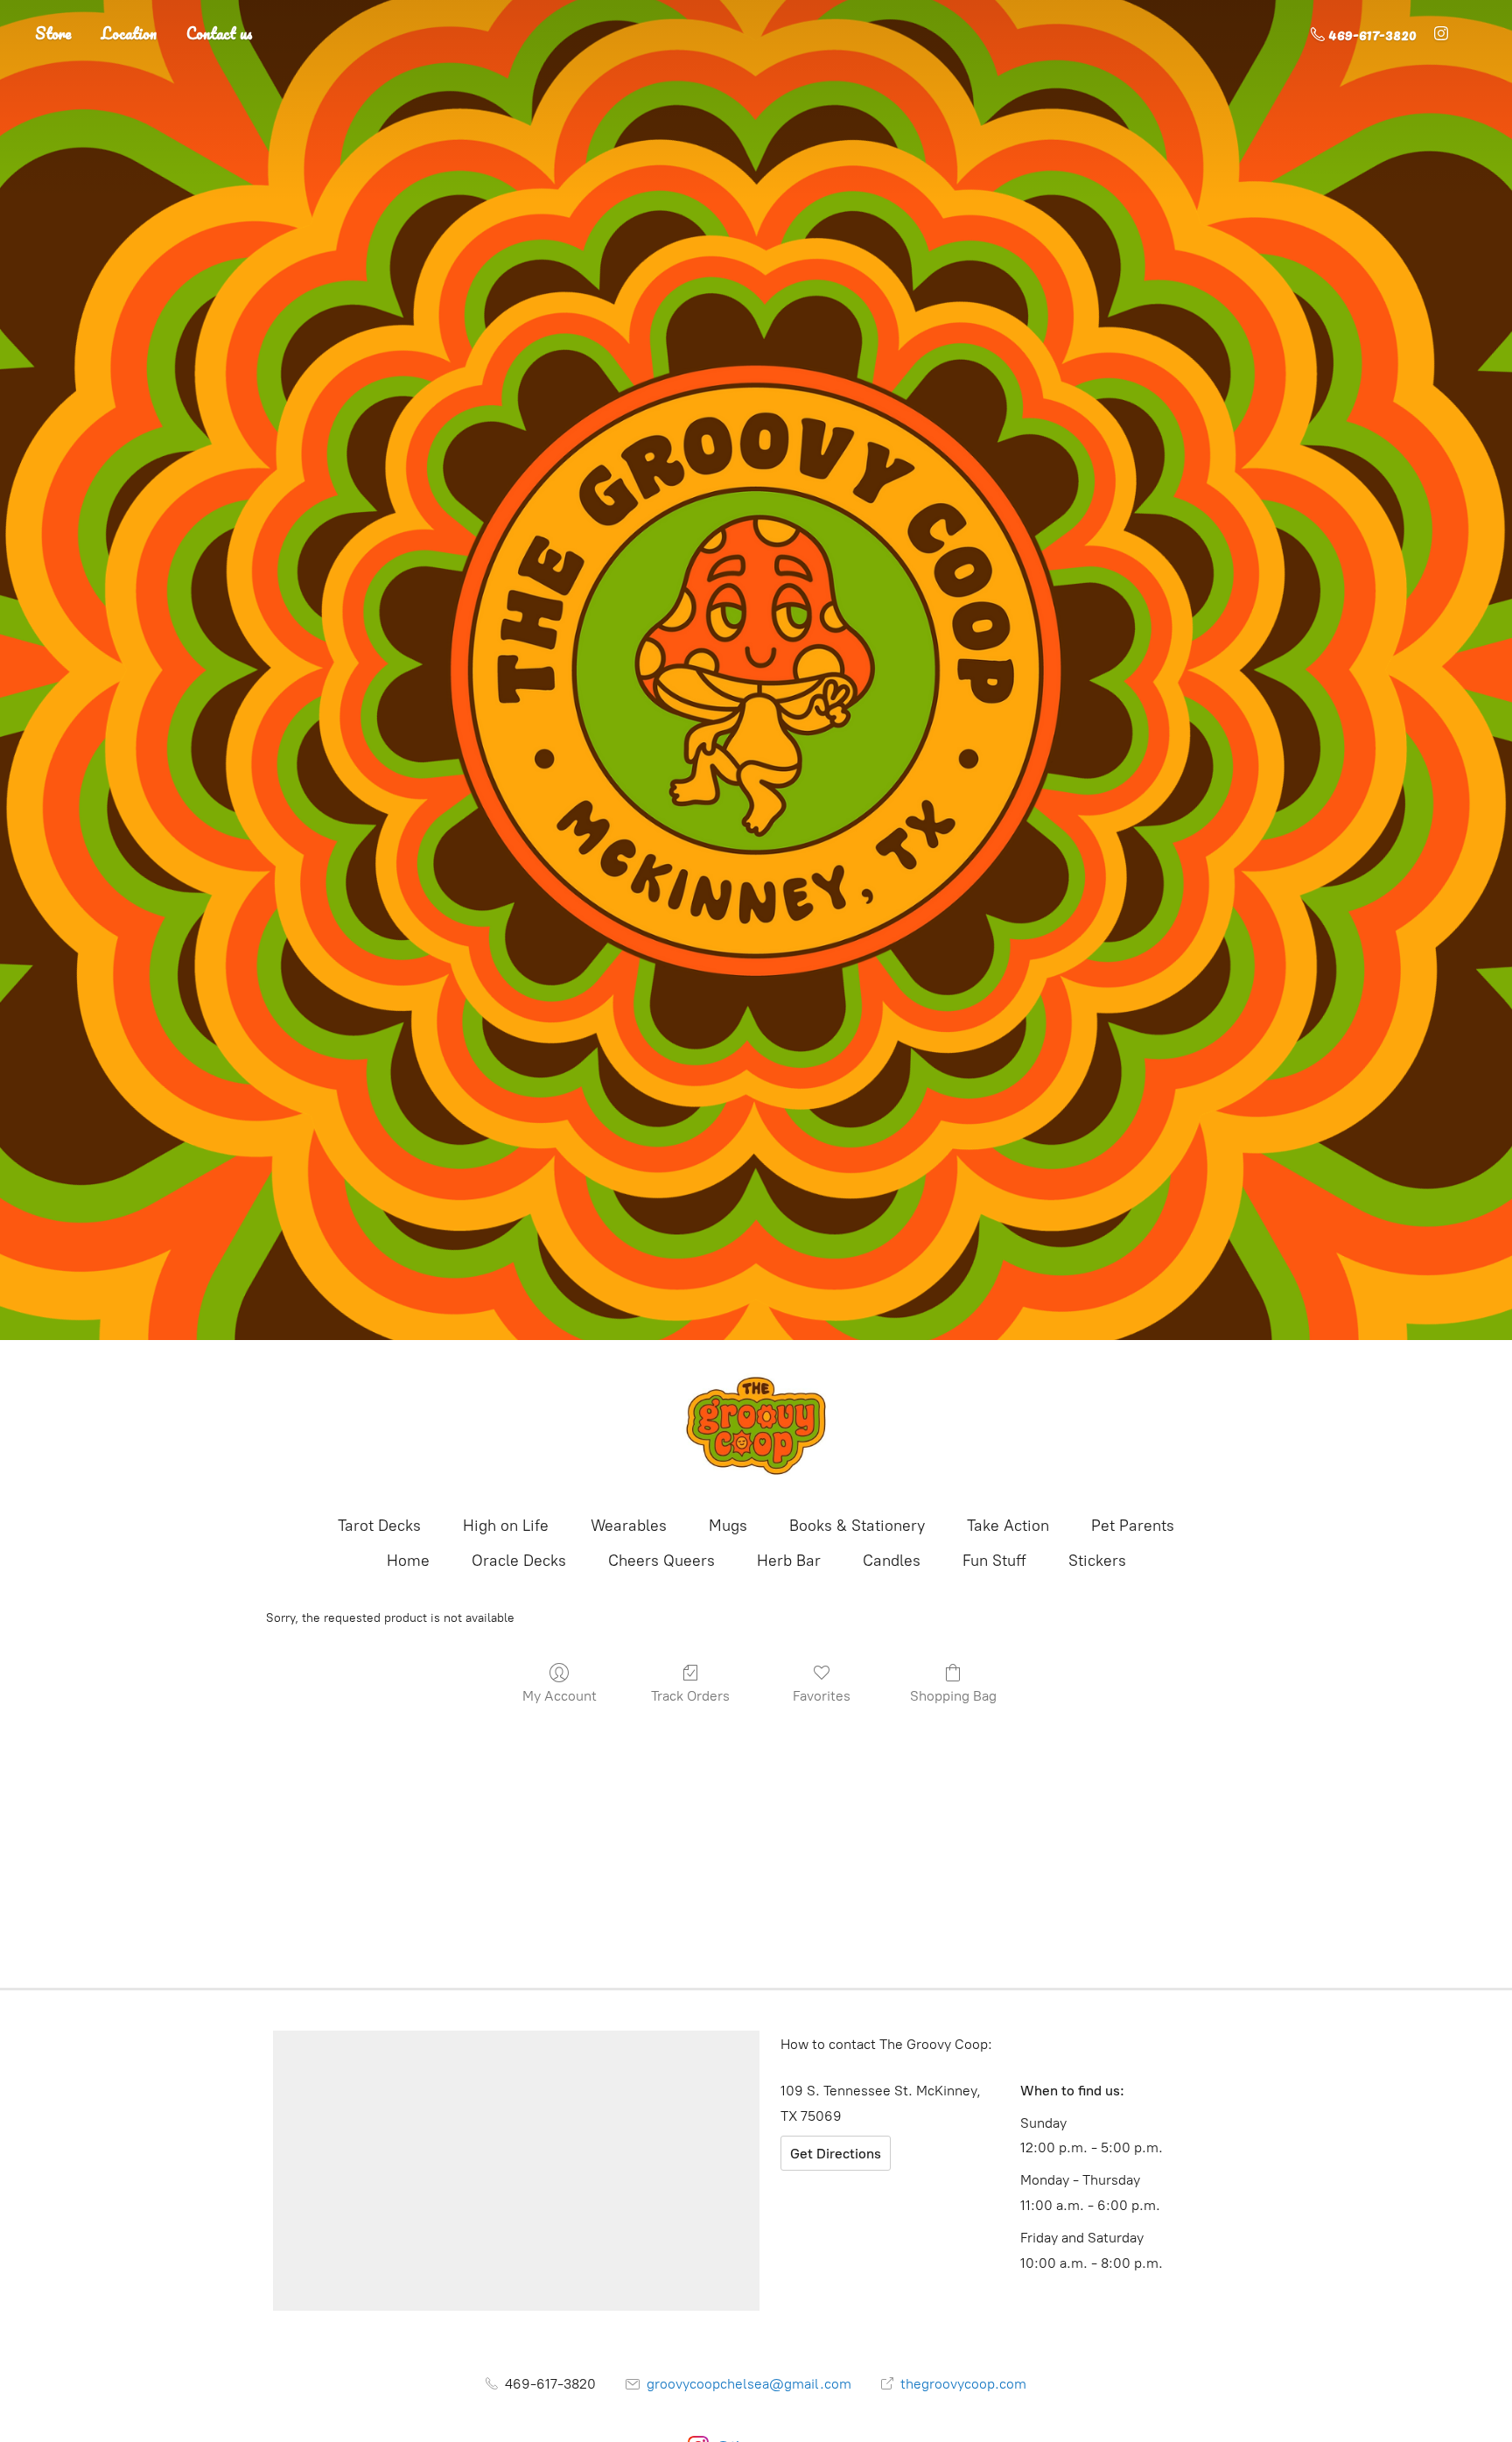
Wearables (629, 1526)
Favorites (822, 1696)
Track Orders (690, 1696)
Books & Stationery (857, 1526)
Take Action (1008, 1526)
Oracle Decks (519, 1561)
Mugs (728, 1526)
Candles (892, 1561)
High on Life (506, 1526)
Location (129, 33)
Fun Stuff (994, 1561)
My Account (560, 1696)
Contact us (220, 33)
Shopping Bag (953, 1696)
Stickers (1097, 1561)
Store (53, 33)
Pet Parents (1133, 1526)
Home (408, 1561)
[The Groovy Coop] (756, 1426)
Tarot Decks (379, 1526)
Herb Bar (789, 1561)
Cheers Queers (661, 1561)
